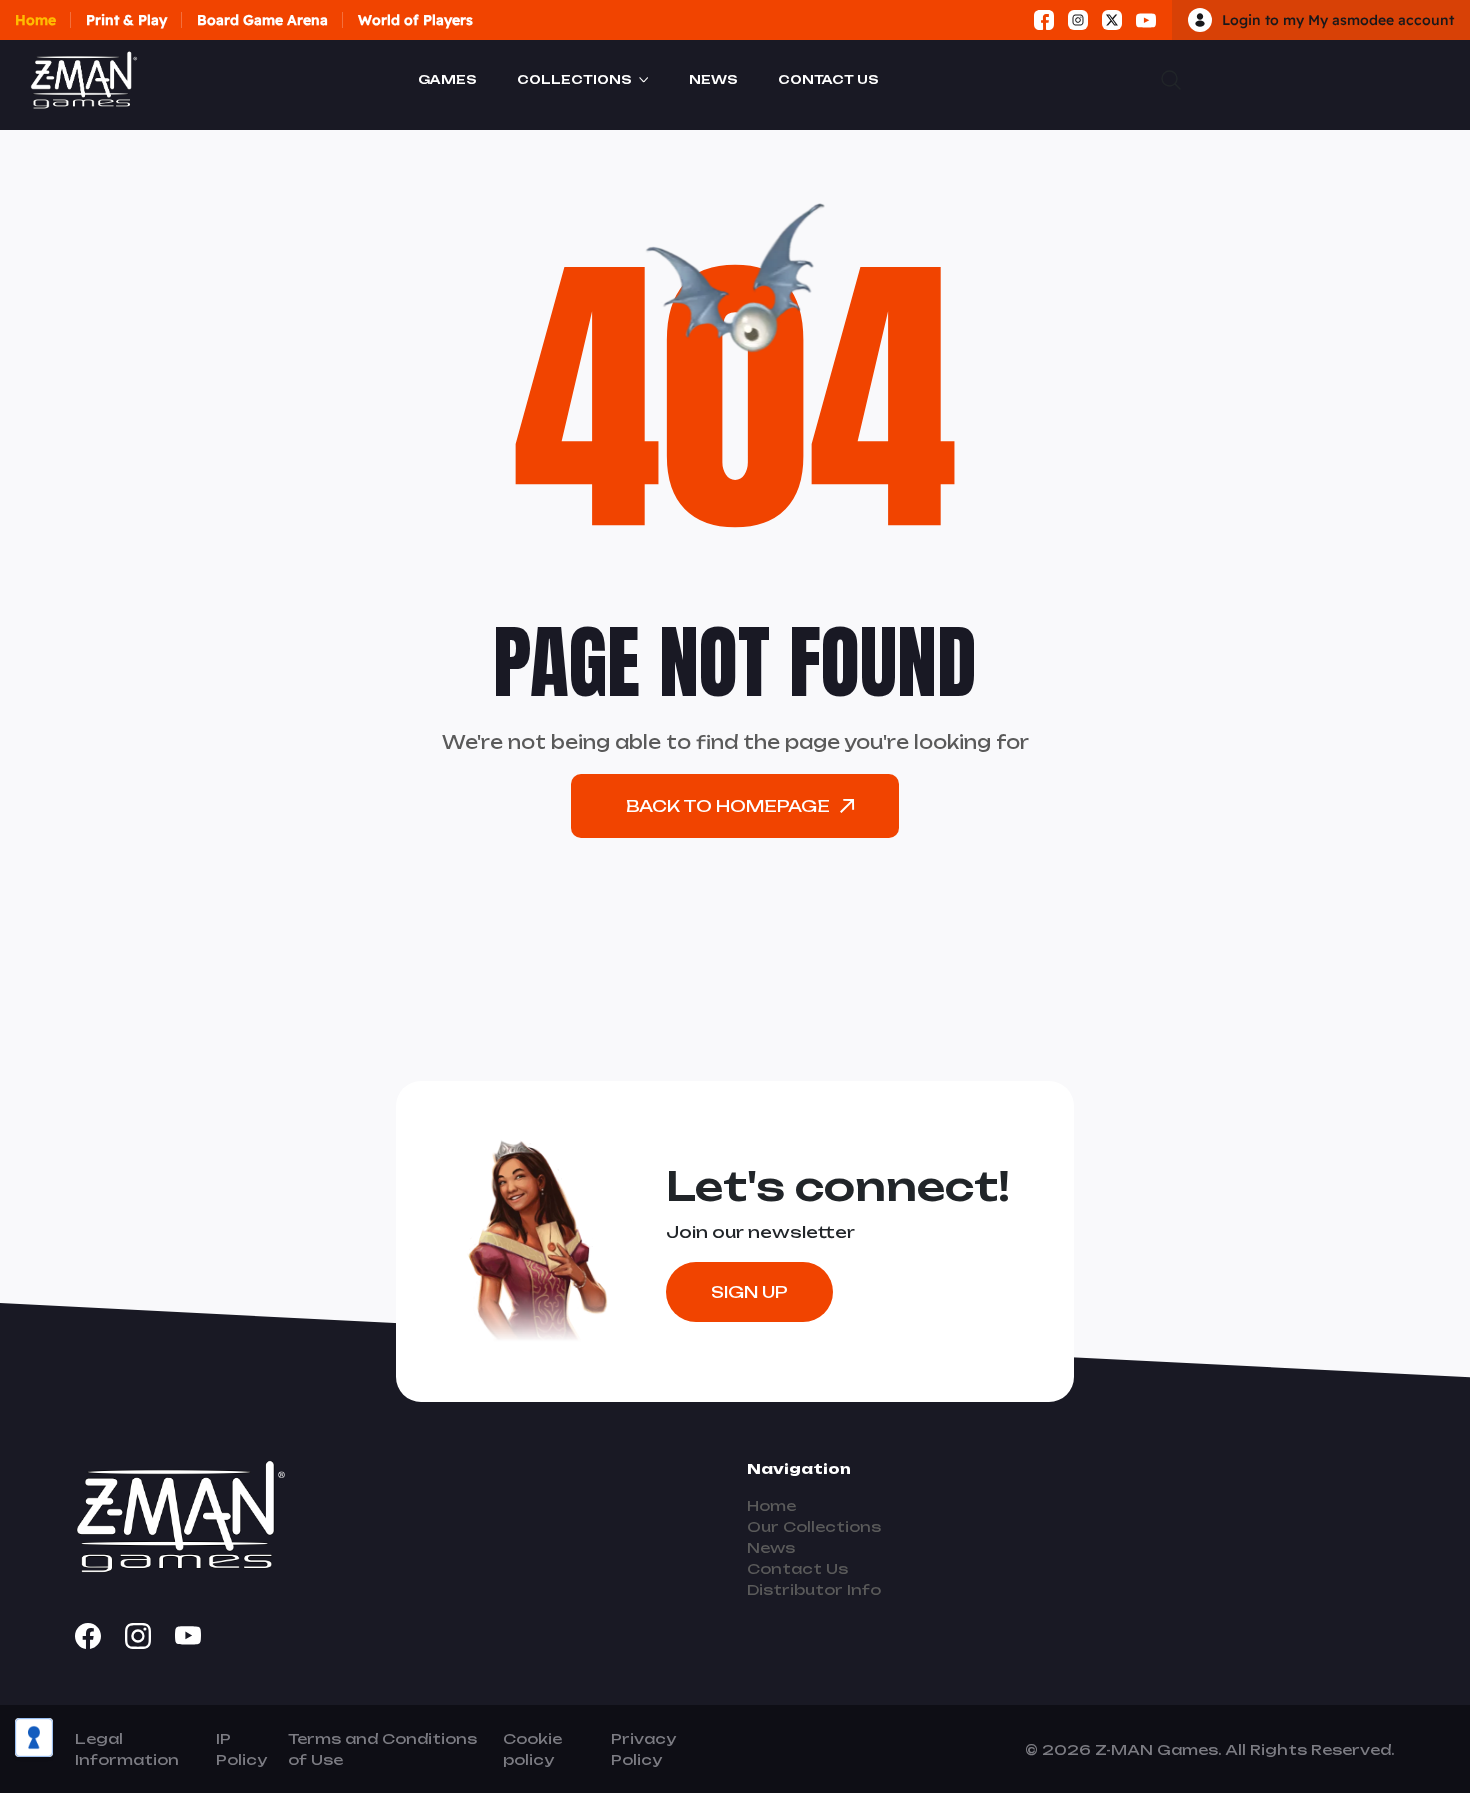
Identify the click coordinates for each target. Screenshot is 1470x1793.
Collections (574, 79)
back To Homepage (728, 806)
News (713, 79)
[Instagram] (1078, 20)
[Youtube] (1146, 20)
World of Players (415, 20)
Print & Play (126, 20)
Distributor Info (814, 1589)
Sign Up (749, 1292)
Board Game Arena (262, 20)
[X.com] (1112, 20)
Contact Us (828, 79)
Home (35, 20)
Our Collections (814, 1526)
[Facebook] (1044, 20)
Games (447, 79)
